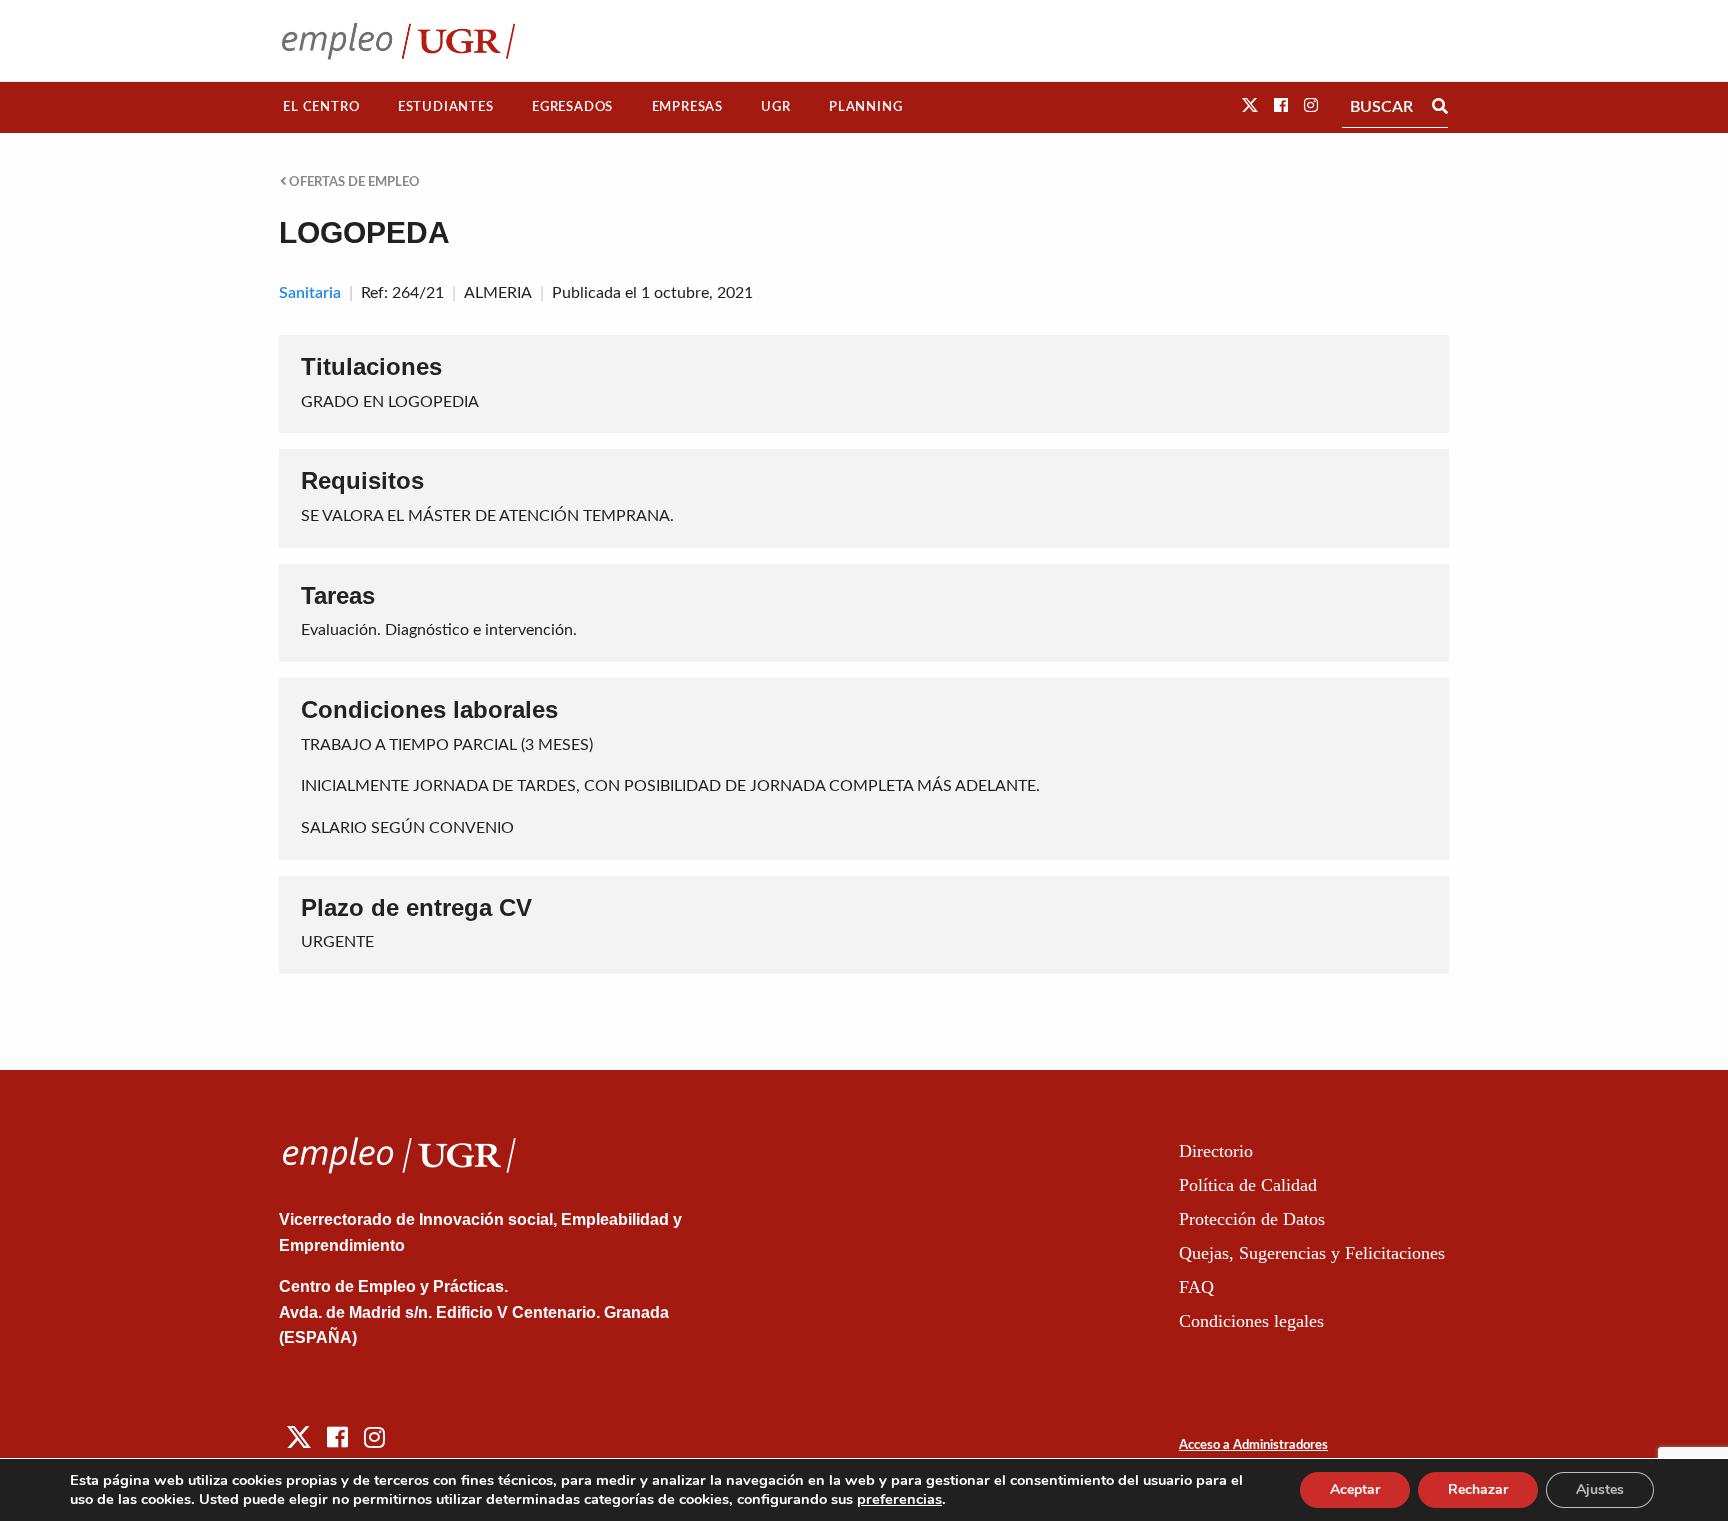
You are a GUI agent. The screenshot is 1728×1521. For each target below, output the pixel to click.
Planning (865, 107)
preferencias (899, 1499)
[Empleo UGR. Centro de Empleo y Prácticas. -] (398, 40)
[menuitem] (321, 107)
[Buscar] (1440, 107)
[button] (1250, 106)
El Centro (321, 107)
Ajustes (1600, 1489)
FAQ (1196, 1287)
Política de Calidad (1248, 1185)
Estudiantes (446, 107)
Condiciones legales (1251, 1321)
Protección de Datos (1252, 1219)
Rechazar (1478, 1489)
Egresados (572, 107)
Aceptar (1355, 1489)
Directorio (1216, 1151)
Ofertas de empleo (353, 182)
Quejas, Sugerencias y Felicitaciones (1312, 1253)
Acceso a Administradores (1253, 1445)
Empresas (687, 107)
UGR (775, 107)
